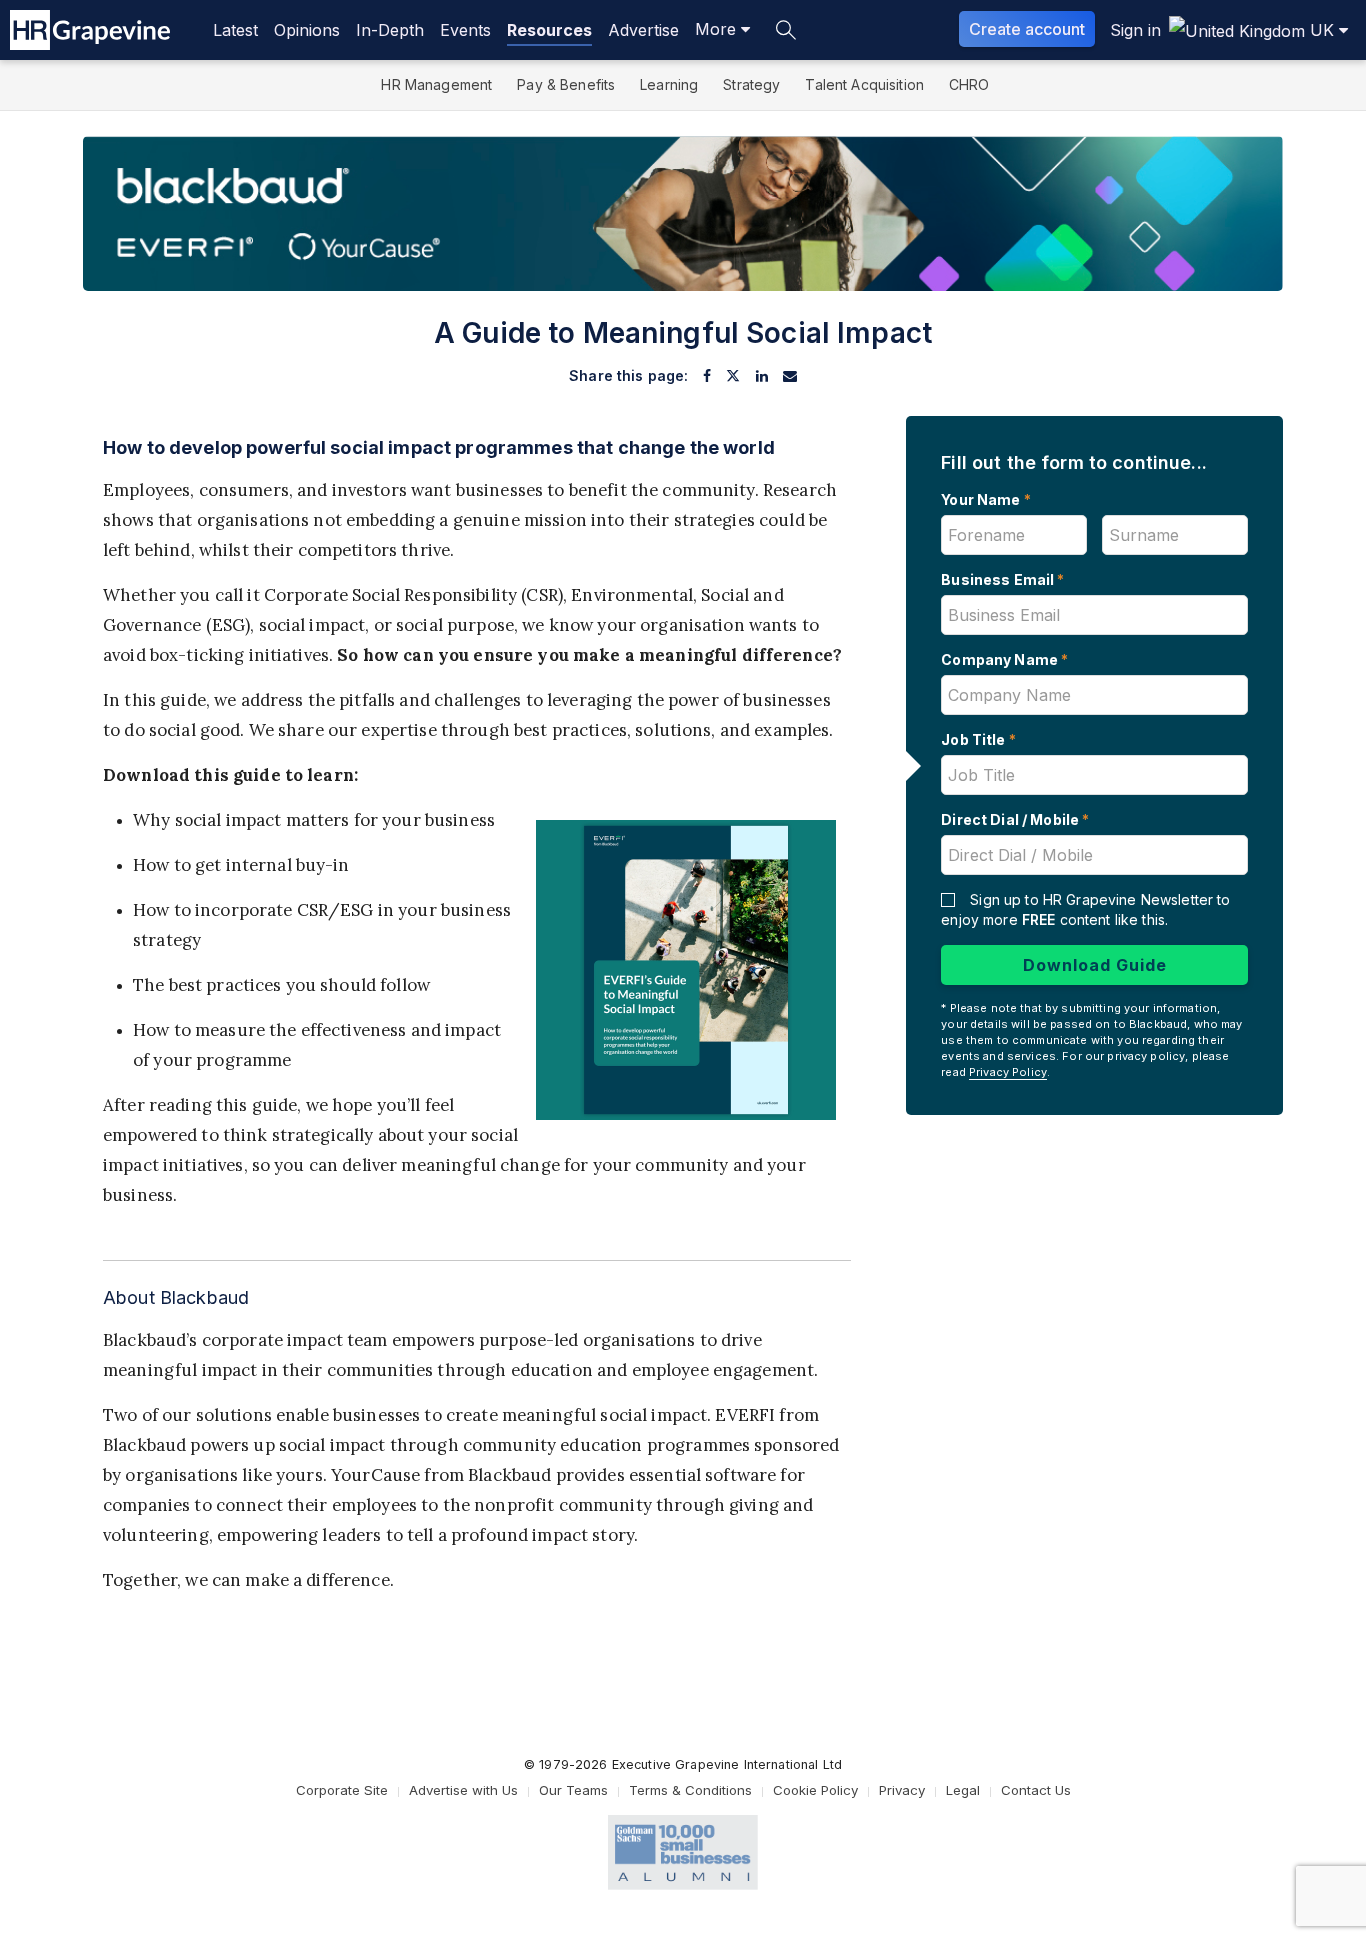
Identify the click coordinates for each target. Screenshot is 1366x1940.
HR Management (436, 84)
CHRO (969, 84)
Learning (669, 84)
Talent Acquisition (864, 84)
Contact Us (1036, 1790)
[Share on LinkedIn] (762, 376)
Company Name (1004, 659)
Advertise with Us (463, 1790)
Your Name (986, 499)
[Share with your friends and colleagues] (790, 376)
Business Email (1002, 579)
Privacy (902, 1790)
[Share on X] (733, 376)
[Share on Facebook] (707, 376)
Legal (963, 1790)
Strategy (751, 84)
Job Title (978, 739)
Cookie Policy (815, 1790)
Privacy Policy (1008, 1072)
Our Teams (573, 1790)
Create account (1027, 29)
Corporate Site (342, 1790)
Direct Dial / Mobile (1015, 819)
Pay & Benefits (566, 84)
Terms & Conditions (690, 1790)
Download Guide (1095, 965)
